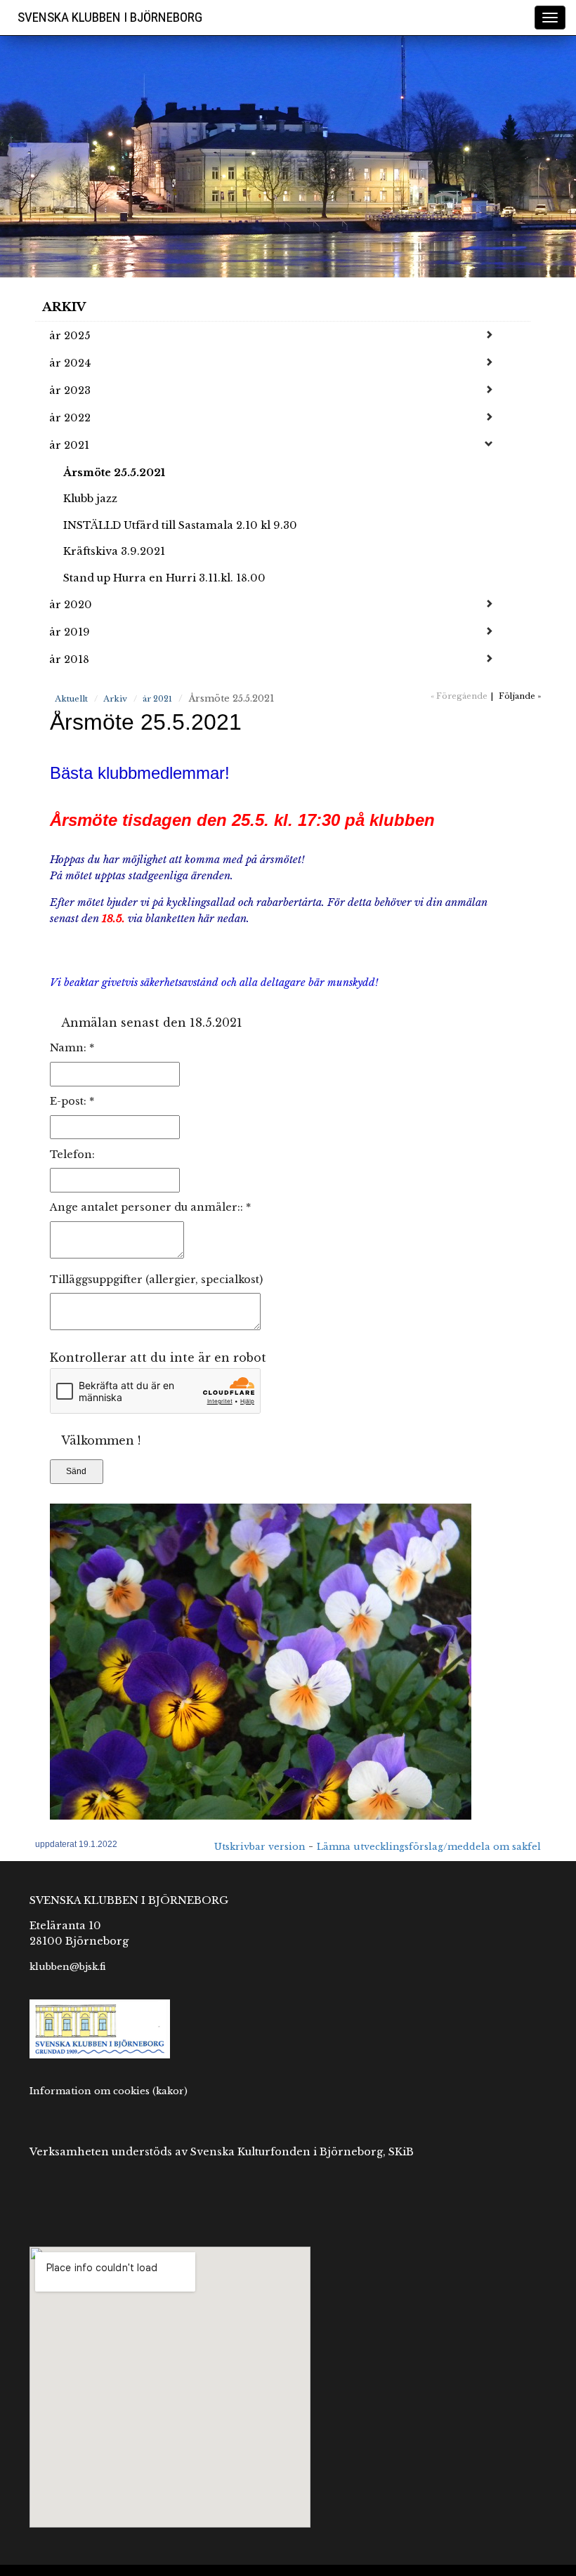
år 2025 (70, 336)
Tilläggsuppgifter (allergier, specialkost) (156, 1280)
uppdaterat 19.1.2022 (76, 1844)
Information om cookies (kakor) (109, 2091)
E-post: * (72, 1101)
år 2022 (70, 418)
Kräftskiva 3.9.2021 (114, 551)
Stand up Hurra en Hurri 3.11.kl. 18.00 (164, 578)
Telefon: (72, 1155)
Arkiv (64, 307)
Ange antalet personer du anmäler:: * (150, 1207)
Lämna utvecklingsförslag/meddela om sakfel (429, 1847)
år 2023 (70, 390)
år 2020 (71, 605)
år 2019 (70, 632)
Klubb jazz (90, 499)
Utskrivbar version (260, 1847)
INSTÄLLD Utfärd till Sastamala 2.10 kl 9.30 (180, 525)
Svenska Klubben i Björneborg (110, 17)
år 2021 (69, 445)
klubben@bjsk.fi (68, 1966)
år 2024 (70, 363)
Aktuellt (71, 699)
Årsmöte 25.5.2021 (114, 473)
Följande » (520, 696)
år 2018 (69, 659)
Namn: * (72, 1048)
